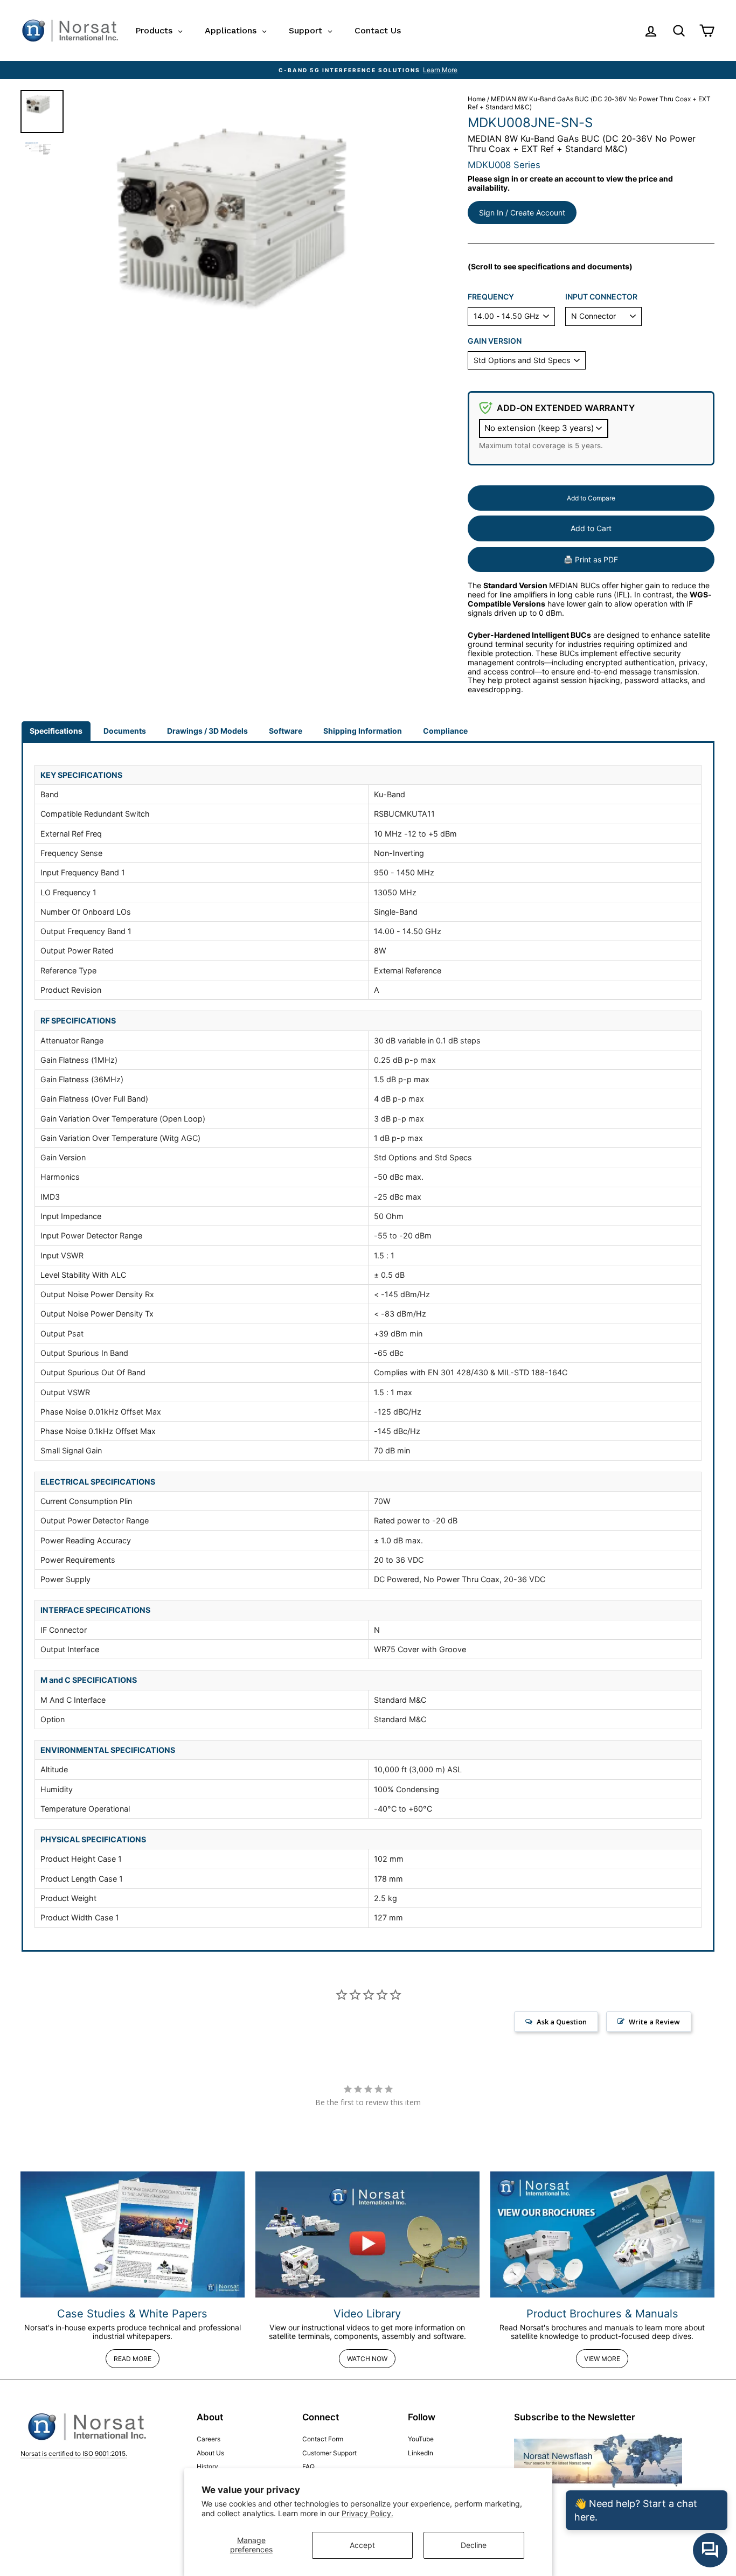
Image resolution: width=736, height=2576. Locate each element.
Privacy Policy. (367, 2513)
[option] (368, 70)
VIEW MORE (602, 2359)
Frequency (491, 297)
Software (286, 731)
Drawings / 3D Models (207, 731)
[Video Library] (367, 2234)
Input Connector (601, 297)
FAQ (308, 2466)
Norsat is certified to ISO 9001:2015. (74, 2453)
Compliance (445, 731)
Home (477, 99)
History (207, 2466)
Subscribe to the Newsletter (575, 2417)
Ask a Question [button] (562, 2022)
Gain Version (495, 341)
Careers (209, 2439)
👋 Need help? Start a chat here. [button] (636, 2510)
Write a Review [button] (654, 2022)
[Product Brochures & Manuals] (602, 2234)
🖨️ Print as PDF (591, 559)
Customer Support (329, 2453)
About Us (210, 2453)
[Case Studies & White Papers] (133, 2234)
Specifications (56, 731)
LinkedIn (421, 2453)
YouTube (421, 2439)
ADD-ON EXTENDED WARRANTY (566, 408)
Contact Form (323, 2439)
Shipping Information (363, 731)
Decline (474, 2545)
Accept (362, 2545)
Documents (125, 731)
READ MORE (133, 2359)
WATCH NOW (367, 2359)
